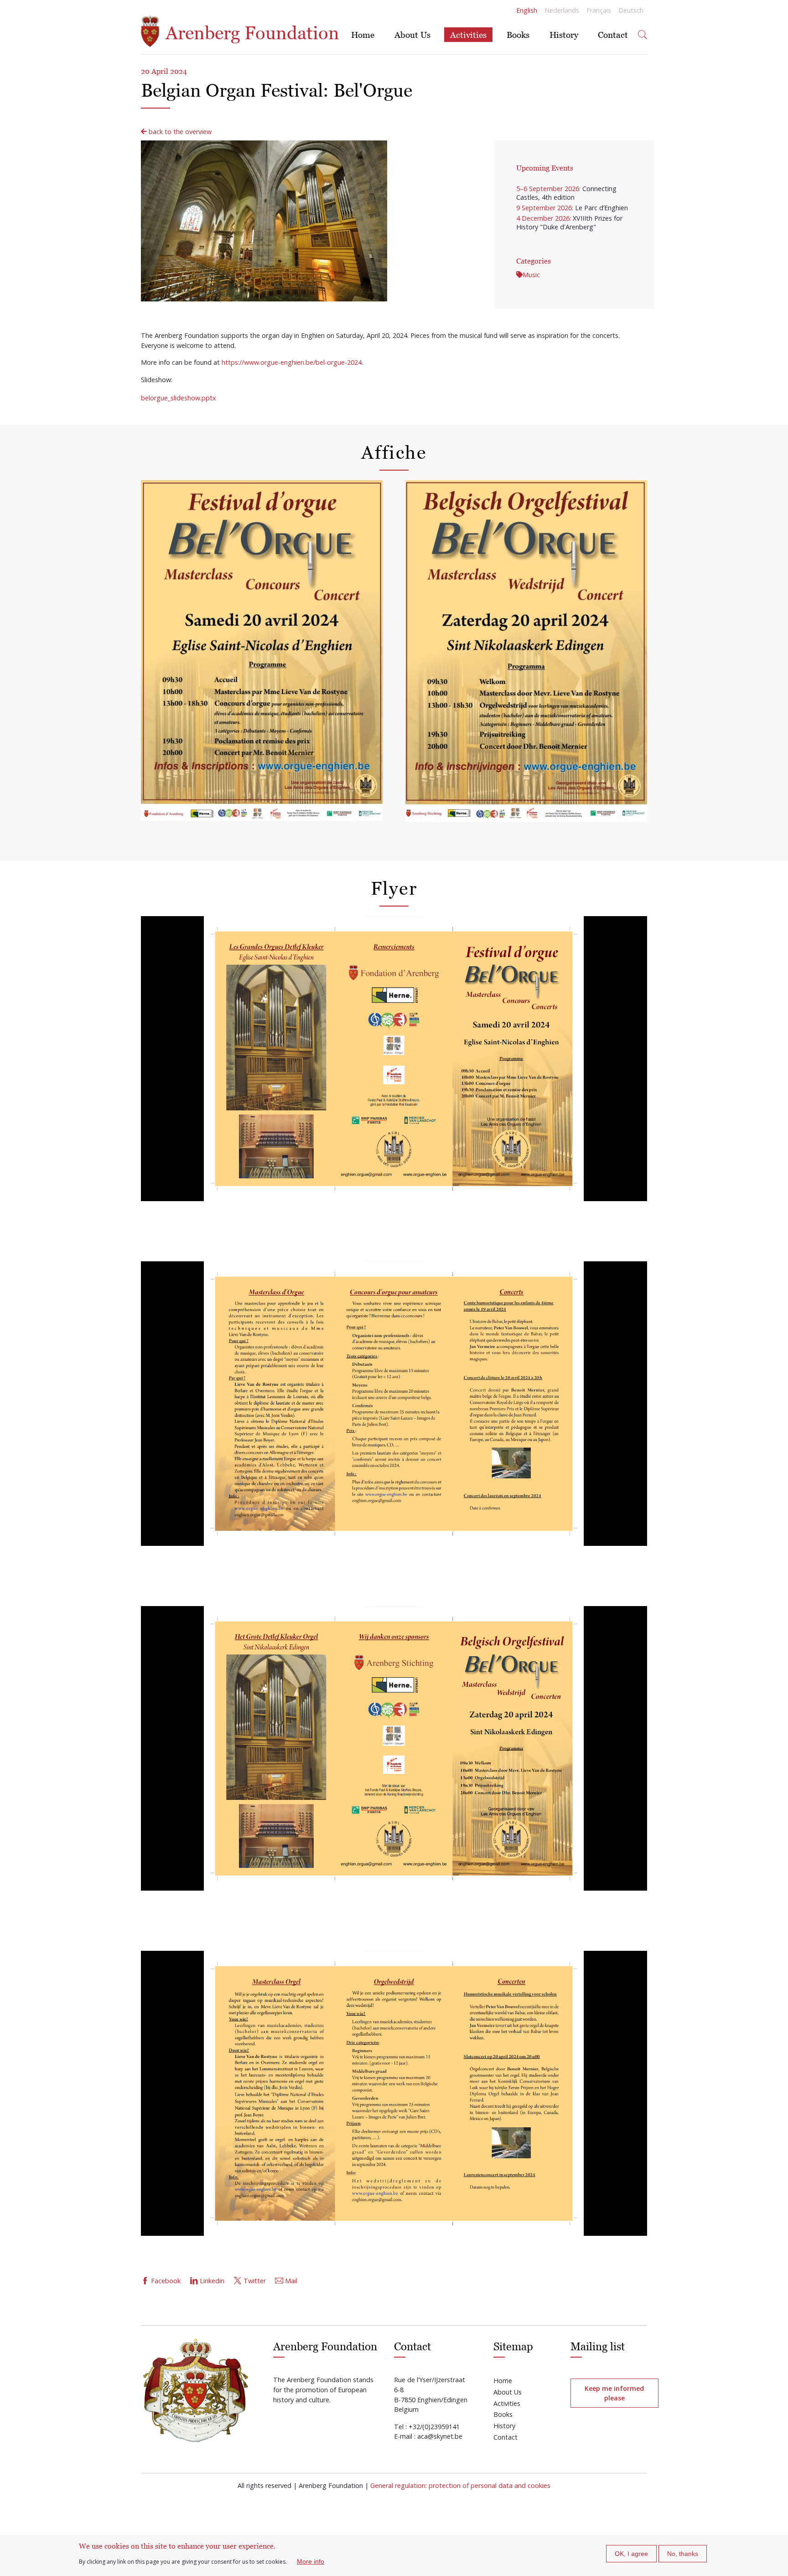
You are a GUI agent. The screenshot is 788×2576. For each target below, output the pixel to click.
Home (363, 34)
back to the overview (179, 132)
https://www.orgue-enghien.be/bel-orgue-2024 (292, 362)
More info (311, 2561)
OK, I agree (631, 2554)
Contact (613, 34)
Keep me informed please (614, 2393)
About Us (412, 34)
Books (518, 34)
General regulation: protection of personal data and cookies (460, 2485)
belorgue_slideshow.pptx (179, 398)
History (564, 34)
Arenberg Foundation (250, 33)
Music (531, 275)
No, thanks (683, 2554)
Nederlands (562, 10)
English (527, 10)
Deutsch (631, 10)
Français (599, 10)
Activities (468, 34)
